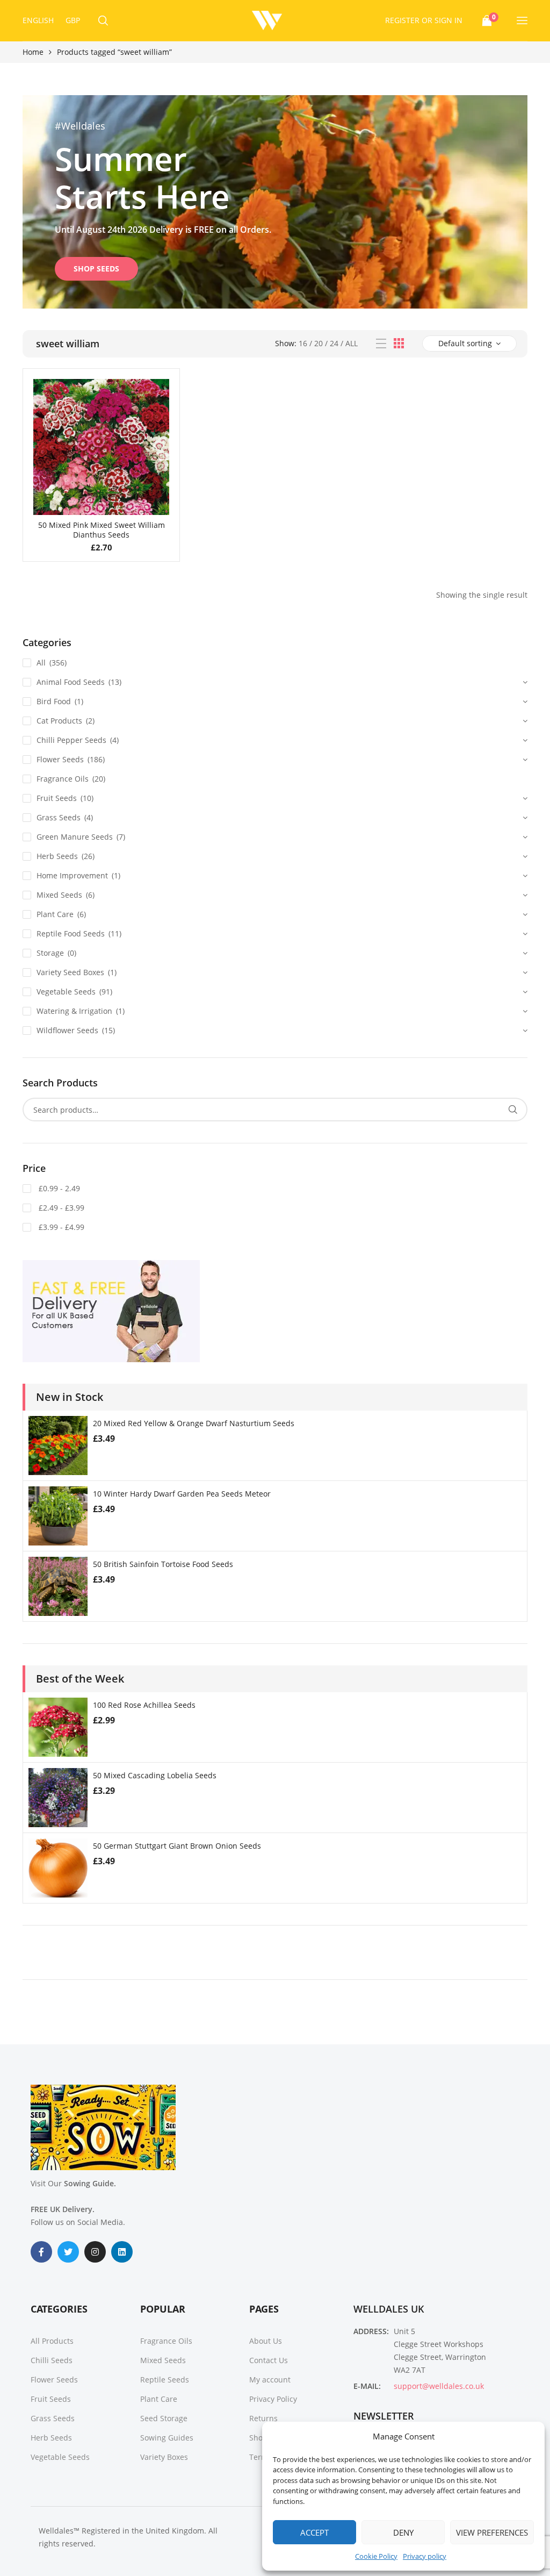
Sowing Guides (167, 2438)
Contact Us (269, 2360)
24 (334, 343)
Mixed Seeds (59, 895)
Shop (258, 2438)
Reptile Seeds (165, 2380)
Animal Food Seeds (71, 682)
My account (270, 2380)
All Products (52, 2341)
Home (33, 52)
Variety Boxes (164, 2457)
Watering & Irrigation (74, 1011)
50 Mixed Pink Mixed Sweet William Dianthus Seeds (102, 530)
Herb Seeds (57, 856)
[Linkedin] (122, 2252)
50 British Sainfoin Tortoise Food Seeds (163, 1564)
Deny (403, 2532)
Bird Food (54, 701)
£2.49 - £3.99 (60, 1208)
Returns (263, 2418)
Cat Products (59, 721)
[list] (381, 344)
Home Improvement (72, 875)
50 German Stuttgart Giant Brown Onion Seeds (177, 1846)
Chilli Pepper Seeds (71, 740)
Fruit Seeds (57, 798)
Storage (50, 953)
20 (319, 343)
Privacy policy (425, 2556)
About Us (266, 2341)
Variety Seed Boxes (70, 972)
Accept (314, 2532)
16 (303, 343)
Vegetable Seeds (66, 992)
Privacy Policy (273, 2399)
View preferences (492, 2532)
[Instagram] (95, 2252)
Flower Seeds (60, 759)
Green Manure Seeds (75, 837)
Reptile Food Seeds (71, 933)
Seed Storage (164, 2418)
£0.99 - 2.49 (58, 1188)
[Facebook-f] (41, 2252)
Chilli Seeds (52, 2360)
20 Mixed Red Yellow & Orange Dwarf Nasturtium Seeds (194, 1423)
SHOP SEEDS (96, 269)
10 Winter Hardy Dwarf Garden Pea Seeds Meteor (182, 1494)
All (352, 343)
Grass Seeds (59, 817)
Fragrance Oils (63, 779)
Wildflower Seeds (67, 1030)
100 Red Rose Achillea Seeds (144, 1705)
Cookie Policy (376, 2556)
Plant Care (55, 914)
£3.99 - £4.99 (60, 1227)
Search (513, 1110)
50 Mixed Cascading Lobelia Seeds (155, 1775)
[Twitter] (68, 2252)
